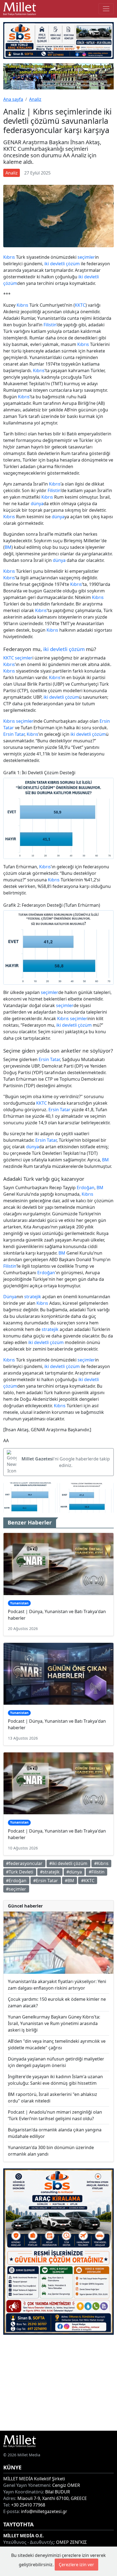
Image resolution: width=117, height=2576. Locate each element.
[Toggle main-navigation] (106, 9)
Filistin (50, 325)
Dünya (10, 1297)
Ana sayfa (13, 99)
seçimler (86, 257)
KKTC (80, 305)
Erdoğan (86, 1188)
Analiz (35, 99)
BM (8, 547)
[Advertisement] (59, 2383)
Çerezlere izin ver (76, 2565)
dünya (37, 504)
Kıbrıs (9, 257)
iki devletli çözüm (62, 264)
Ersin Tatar (14, 734)
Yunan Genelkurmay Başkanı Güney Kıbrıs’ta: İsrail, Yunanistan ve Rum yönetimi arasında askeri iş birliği (54, 2023)
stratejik (33, 1297)
